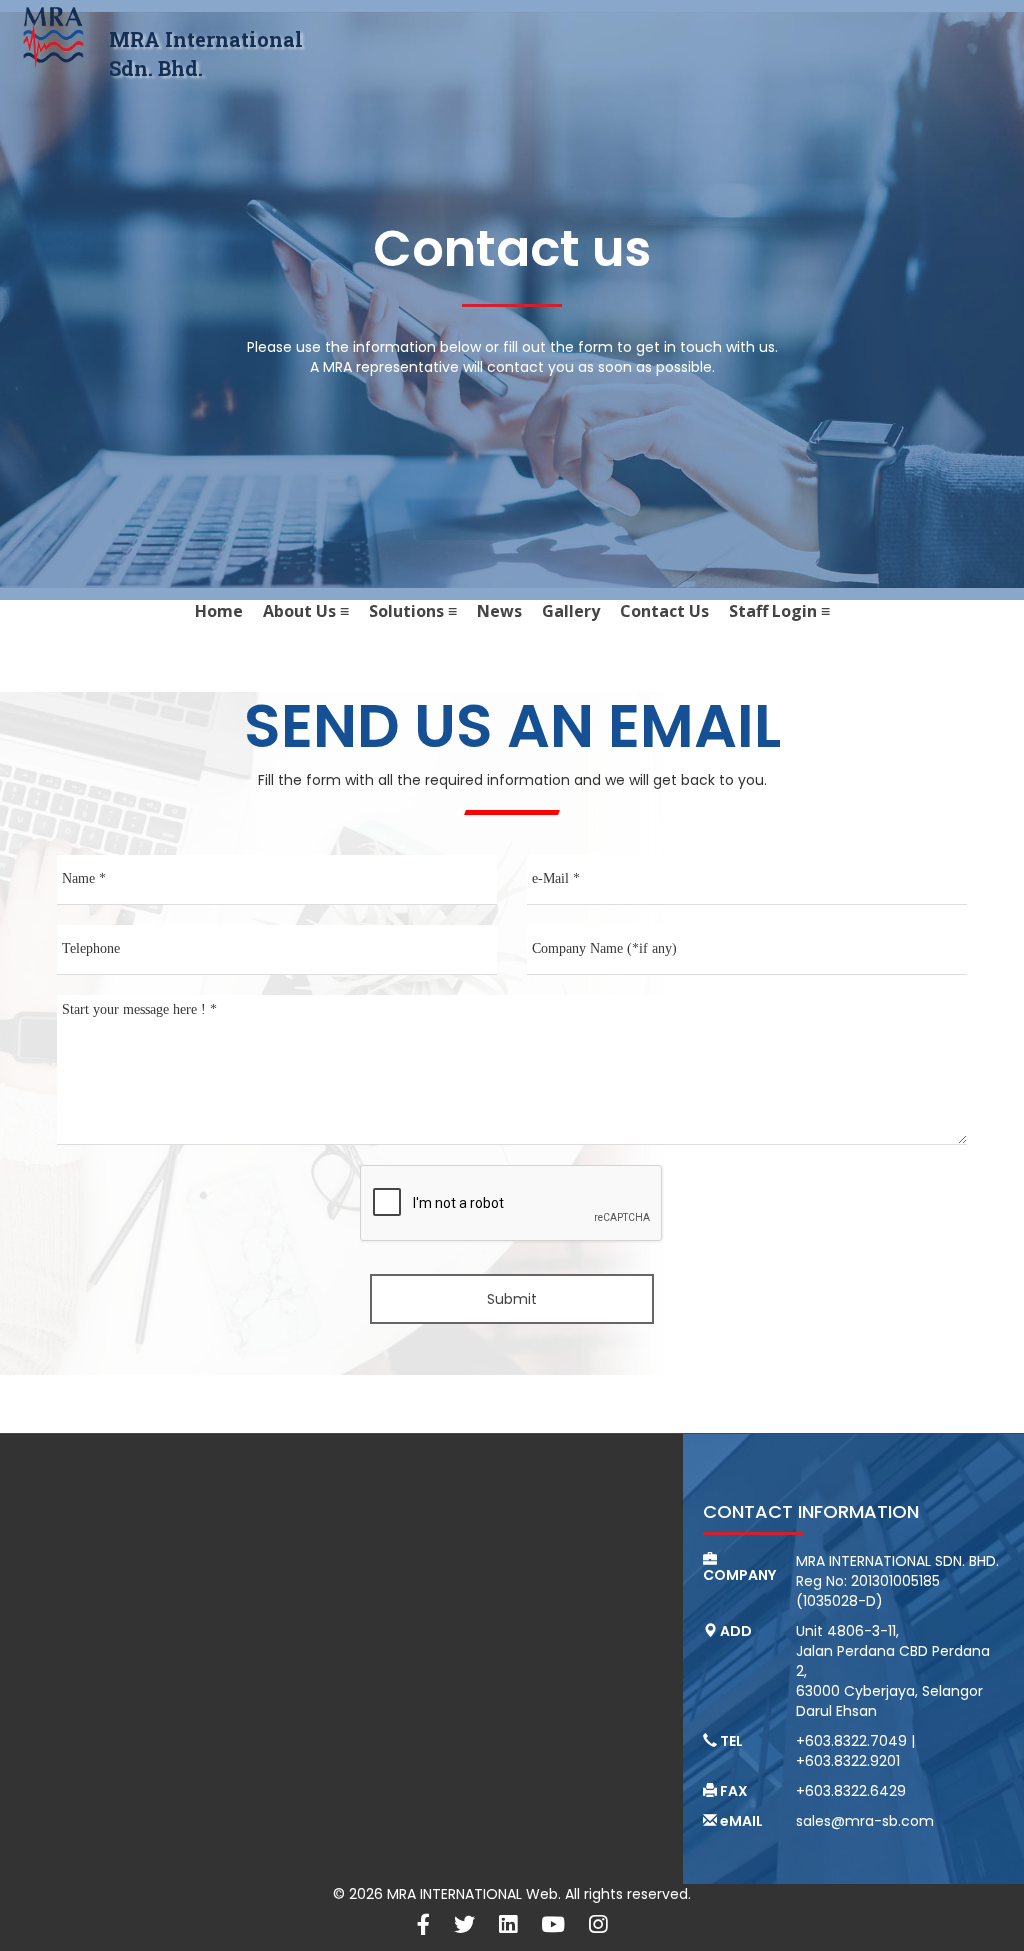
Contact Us (664, 611)
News (499, 611)
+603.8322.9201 (848, 1761)
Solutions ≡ (413, 611)
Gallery (571, 611)
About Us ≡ (306, 611)
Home (219, 611)
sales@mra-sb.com (865, 1821)
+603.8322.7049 (851, 1741)
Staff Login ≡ (779, 611)
